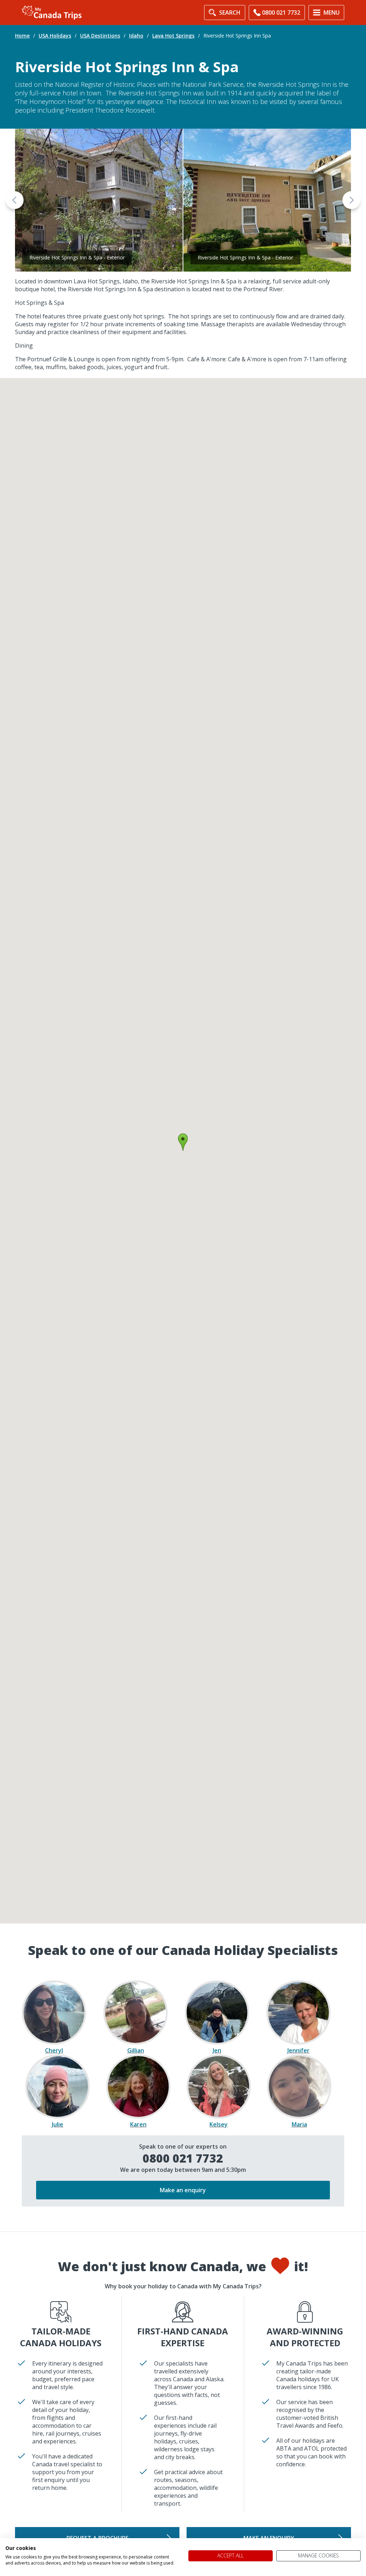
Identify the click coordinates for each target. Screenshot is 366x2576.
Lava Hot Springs (173, 36)
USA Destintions (100, 36)
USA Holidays (55, 36)
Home (22, 36)
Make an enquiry (183, 2190)
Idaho (136, 36)
